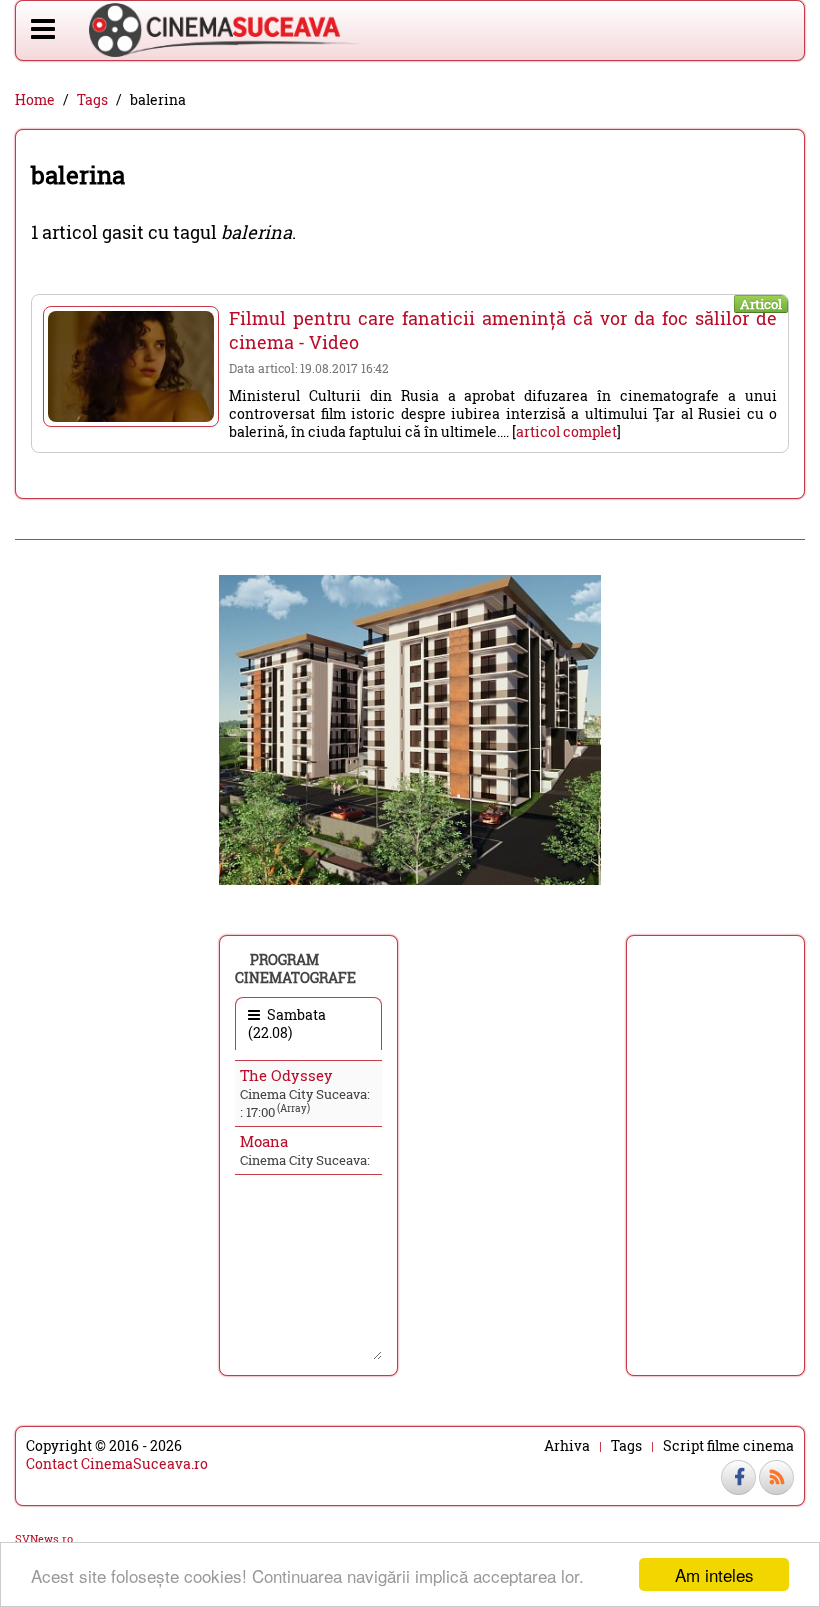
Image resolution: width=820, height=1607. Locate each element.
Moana (264, 1141)
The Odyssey (286, 1075)
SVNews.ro (44, 1538)
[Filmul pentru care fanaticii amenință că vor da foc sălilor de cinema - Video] (131, 366)
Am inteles (714, 1574)
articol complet (566, 431)
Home (35, 100)
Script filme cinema (728, 1446)
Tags (92, 100)
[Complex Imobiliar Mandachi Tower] (410, 728)
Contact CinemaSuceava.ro (117, 1463)
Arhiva (567, 1446)
